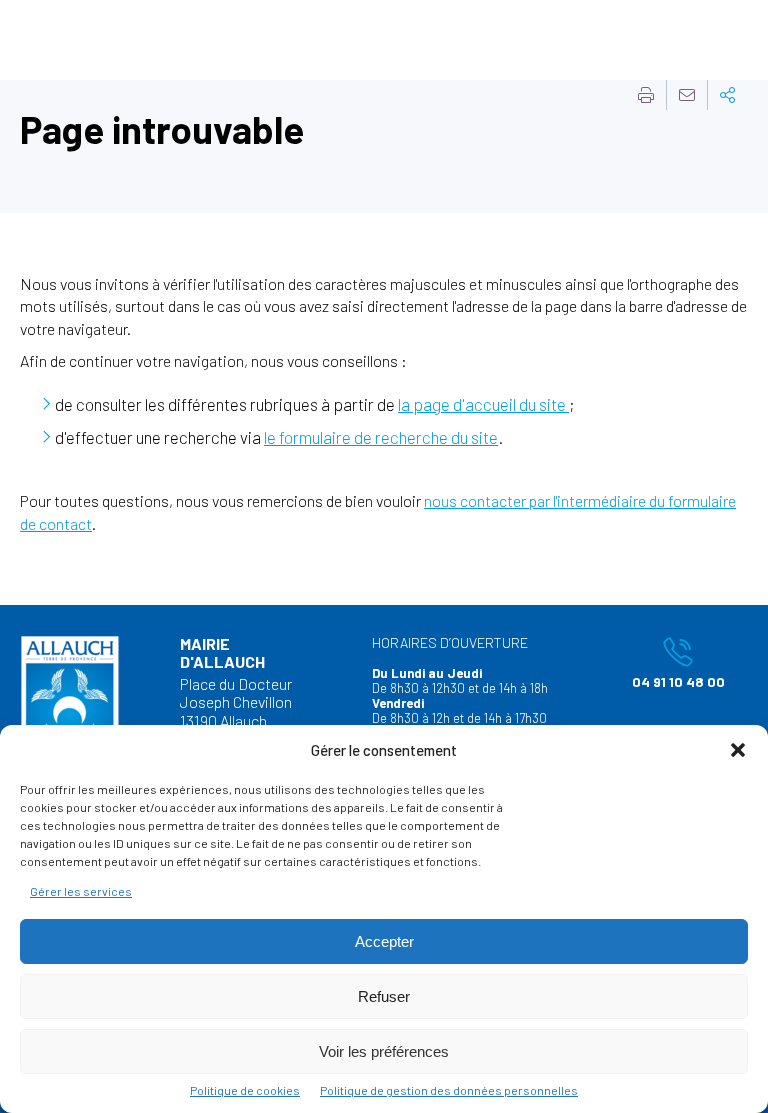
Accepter (384, 941)
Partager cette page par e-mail (687, 95)
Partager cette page (728, 95)
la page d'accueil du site (483, 404)
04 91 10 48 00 (666, 663)
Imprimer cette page (646, 95)
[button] (738, 750)
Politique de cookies (245, 1090)
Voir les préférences (384, 1051)
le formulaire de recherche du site (381, 437)
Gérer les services (81, 891)
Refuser (384, 996)
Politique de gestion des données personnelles (449, 1090)
